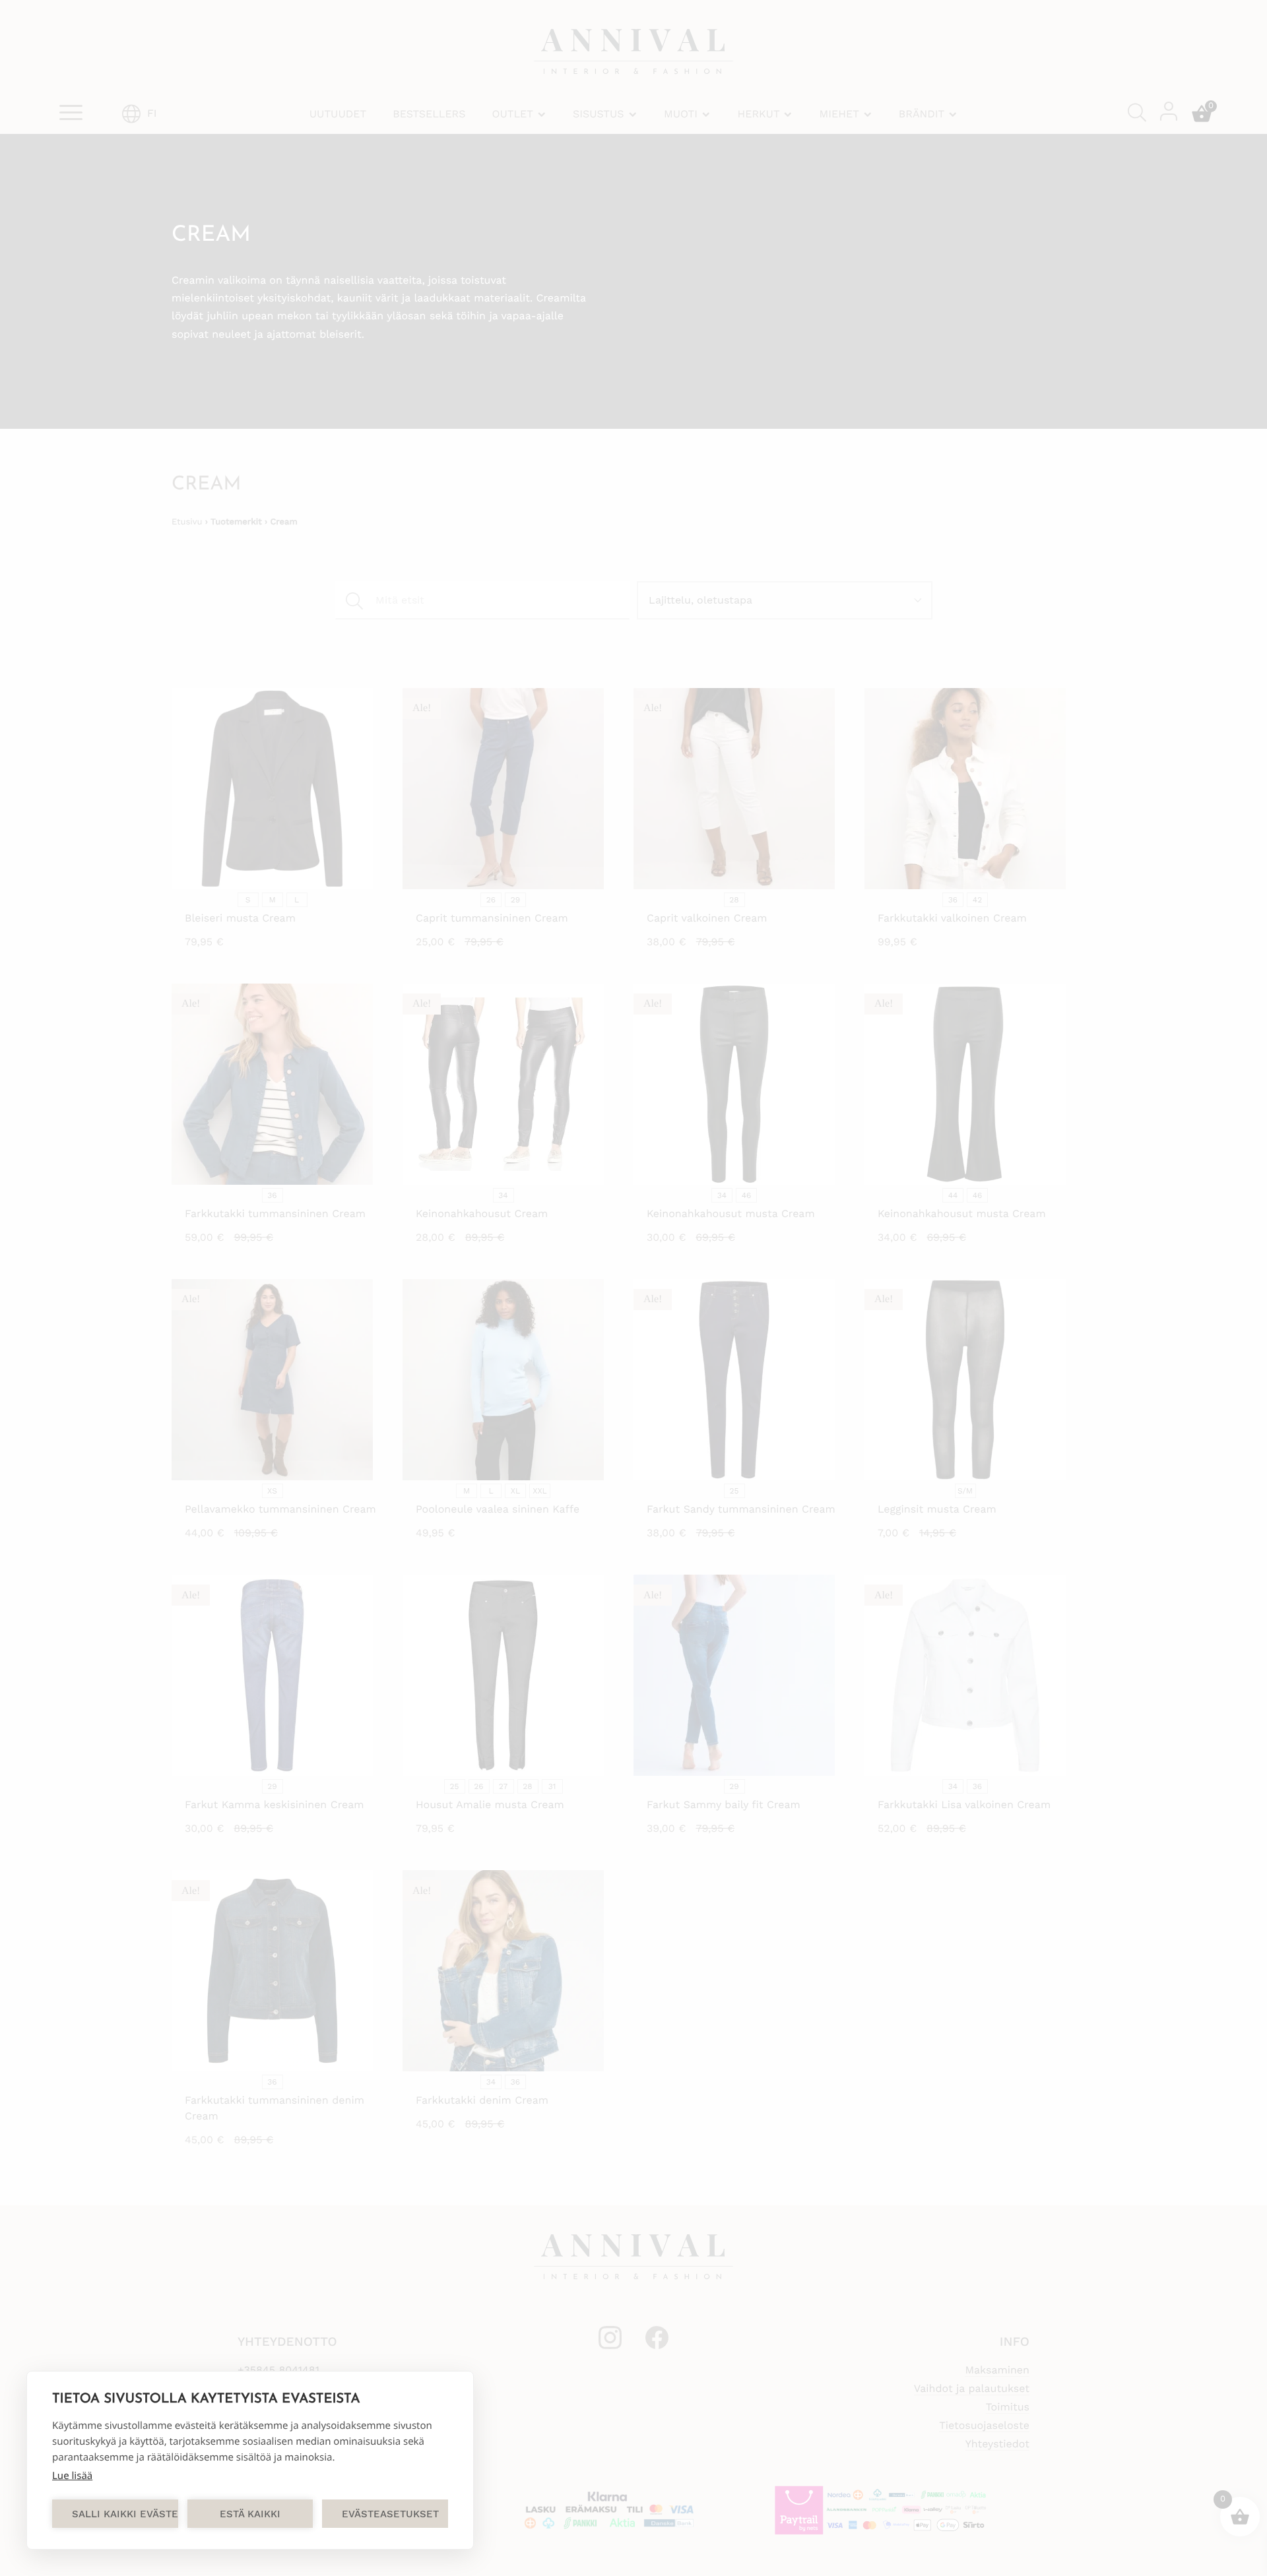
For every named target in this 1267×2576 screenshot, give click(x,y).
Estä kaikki (250, 2514)
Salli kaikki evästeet (125, 2514)
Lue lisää (72, 2476)
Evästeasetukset (390, 2514)
